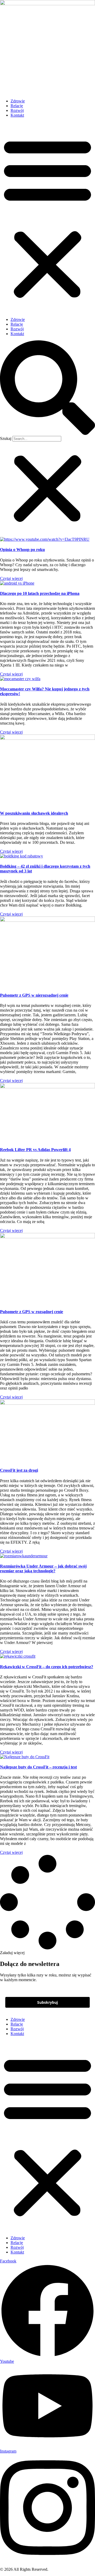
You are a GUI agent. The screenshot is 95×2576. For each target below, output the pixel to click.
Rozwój (17, 110)
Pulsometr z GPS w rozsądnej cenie (32, 1312)
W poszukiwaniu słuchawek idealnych (34, 813)
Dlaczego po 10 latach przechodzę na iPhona (40, 593)
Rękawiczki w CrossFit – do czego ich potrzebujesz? (47, 1667)
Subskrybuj (47, 2002)
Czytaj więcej (11, 578)
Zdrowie (18, 101)
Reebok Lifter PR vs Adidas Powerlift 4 (35, 1150)
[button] (47, 217)
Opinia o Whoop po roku (22, 550)
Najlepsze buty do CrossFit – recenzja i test (38, 1767)
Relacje (17, 106)
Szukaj (6, 438)
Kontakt (17, 115)
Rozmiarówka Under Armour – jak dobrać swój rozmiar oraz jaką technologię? (43, 1568)
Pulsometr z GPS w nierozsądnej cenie (34, 995)
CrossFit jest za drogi (19, 1470)
